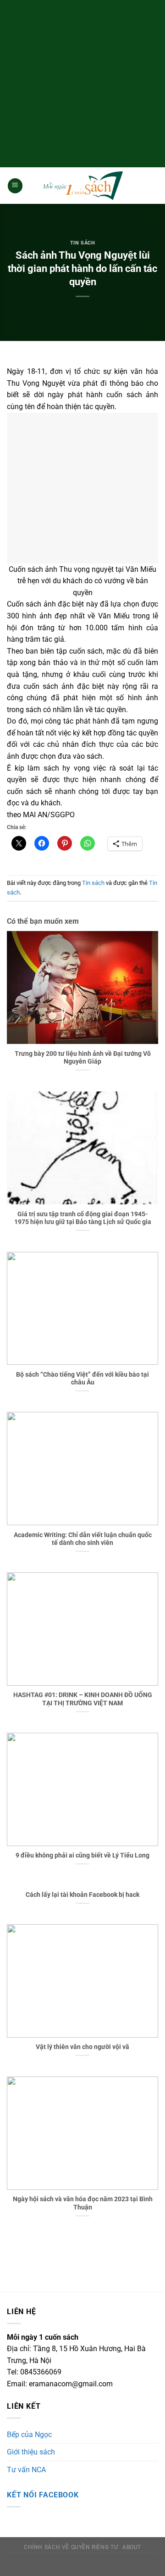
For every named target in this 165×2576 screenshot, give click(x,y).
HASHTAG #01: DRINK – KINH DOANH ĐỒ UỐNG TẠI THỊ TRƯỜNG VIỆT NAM (83, 1699)
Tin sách (82, 243)
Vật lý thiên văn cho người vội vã (82, 2047)
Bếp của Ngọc (29, 2435)
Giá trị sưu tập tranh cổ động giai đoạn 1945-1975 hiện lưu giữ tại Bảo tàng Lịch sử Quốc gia (83, 1218)
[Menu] (15, 186)
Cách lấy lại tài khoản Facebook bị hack (82, 1895)
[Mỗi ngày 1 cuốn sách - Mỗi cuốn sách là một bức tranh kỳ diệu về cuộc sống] (82, 186)
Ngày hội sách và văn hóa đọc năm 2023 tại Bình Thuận (83, 2203)
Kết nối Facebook (43, 2495)
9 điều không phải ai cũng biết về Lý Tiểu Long (82, 1855)
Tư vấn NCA (26, 2470)
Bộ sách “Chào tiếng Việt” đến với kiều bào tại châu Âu (82, 1378)
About (132, 2547)
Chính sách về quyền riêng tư (71, 2547)
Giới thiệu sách (31, 2452)
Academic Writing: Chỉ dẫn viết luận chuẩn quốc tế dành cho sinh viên (83, 1539)
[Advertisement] (82, 82)
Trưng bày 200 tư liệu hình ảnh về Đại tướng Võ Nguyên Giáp (83, 1058)
